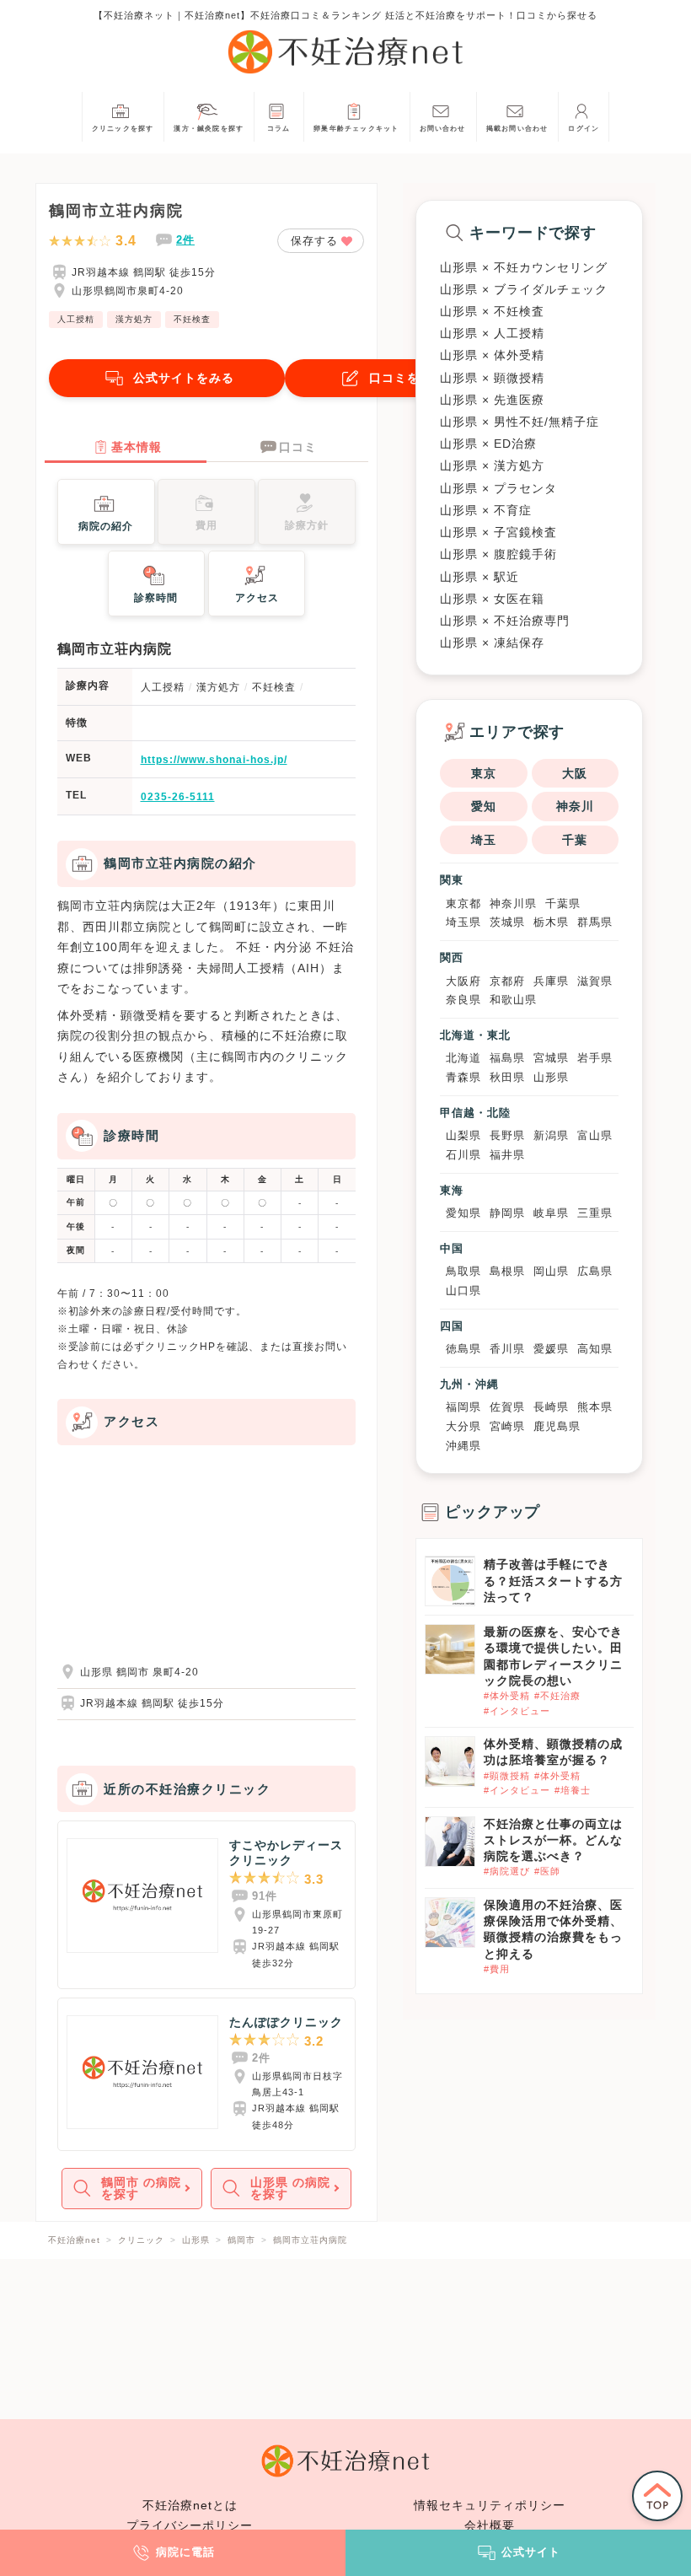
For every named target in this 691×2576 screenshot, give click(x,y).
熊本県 (595, 1407)
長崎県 (551, 1407)
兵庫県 (551, 981)
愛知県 (463, 1213)
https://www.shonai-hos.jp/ (214, 760)
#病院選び (507, 1871)
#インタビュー (517, 1711)
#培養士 (573, 1790)
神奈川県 (513, 903)
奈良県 (463, 1000)
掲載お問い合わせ (517, 129)
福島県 (507, 1058)
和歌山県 (513, 1000)
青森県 (463, 1077)
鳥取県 (463, 1271)
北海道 (463, 1058)
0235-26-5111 (178, 797)
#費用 (497, 1969)
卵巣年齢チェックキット (356, 129)
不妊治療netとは (190, 2505)
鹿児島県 (557, 1426)
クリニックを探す (123, 129)
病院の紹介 (106, 526)
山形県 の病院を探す (290, 2188)
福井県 (507, 1155)
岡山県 (551, 1271)
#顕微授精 (507, 1776)
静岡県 (507, 1213)
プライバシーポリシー (190, 2525)
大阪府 (463, 981)
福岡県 (463, 1407)
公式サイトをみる (184, 378)
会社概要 (490, 2525)
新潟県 (551, 1135)
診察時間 (156, 598)
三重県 (595, 1213)
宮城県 (551, 1058)
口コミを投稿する (420, 378)
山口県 (463, 1291)
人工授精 (76, 319)
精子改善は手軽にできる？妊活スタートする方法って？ (553, 1580)
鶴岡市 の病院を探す (141, 2188)
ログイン (584, 129)
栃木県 (551, 922)
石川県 (463, 1155)
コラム (279, 129)
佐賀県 (507, 1407)
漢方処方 (134, 319)
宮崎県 (507, 1426)
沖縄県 (463, 1446)
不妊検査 (192, 319)
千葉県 (563, 903)
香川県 (507, 1349)
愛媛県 (551, 1349)
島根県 (507, 1271)
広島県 (595, 1271)
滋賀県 (595, 981)
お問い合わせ (443, 129)
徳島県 (463, 1349)
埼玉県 (463, 922)
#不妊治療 (557, 1696)
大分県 (463, 1426)
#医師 (547, 1871)
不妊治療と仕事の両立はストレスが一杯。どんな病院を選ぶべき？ (553, 1840)
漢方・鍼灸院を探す (209, 129)
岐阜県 (551, 1213)
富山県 (595, 1135)
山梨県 (463, 1135)
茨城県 (507, 922)
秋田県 (507, 1077)
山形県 (551, 1077)
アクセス (257, 598)
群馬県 (595, 922)
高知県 (595, 1349)
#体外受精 (507, 1696)
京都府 (507, 981)
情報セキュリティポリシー (490, 2505)
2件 (185, 240)
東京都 (463, 903)
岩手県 (595, 1058)
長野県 (507, 1135)
